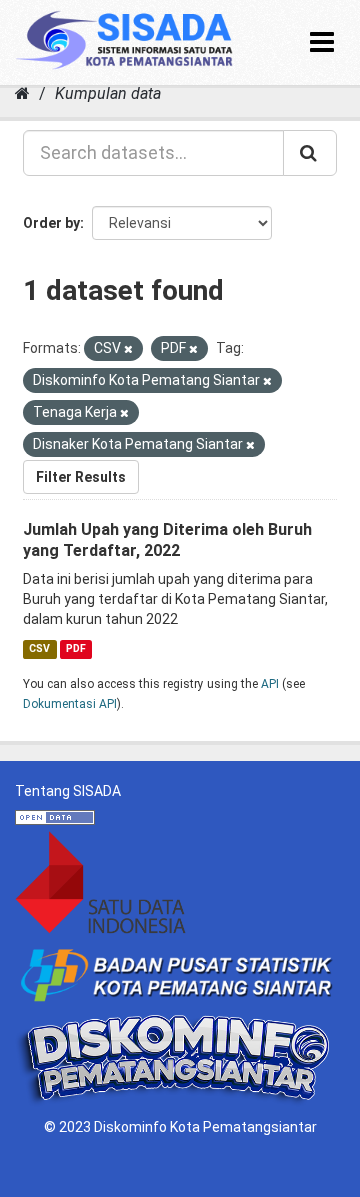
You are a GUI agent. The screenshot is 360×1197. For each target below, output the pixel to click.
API (270, 684)
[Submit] (310, 153)
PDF (76, 648)
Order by (51, 223)
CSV (39, 648)
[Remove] (128, 349)
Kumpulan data (108, 93)
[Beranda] (22, 93)
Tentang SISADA (68, 791)
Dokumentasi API (70, 704)
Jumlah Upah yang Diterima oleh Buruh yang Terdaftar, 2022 (167, 540)
